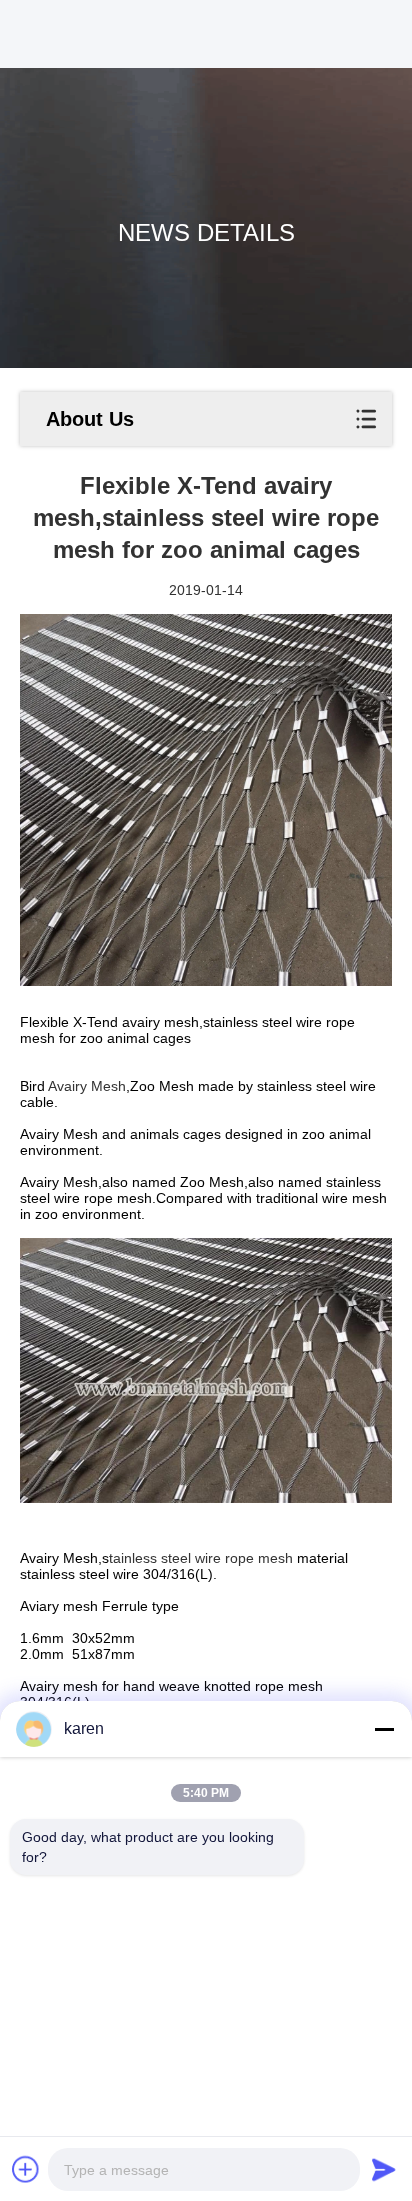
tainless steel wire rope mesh (201, 1558)
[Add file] (26, 2169)
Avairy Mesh (87, 1086)
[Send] (384, 2169)
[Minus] (384, 1729)
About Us (90, 419)
